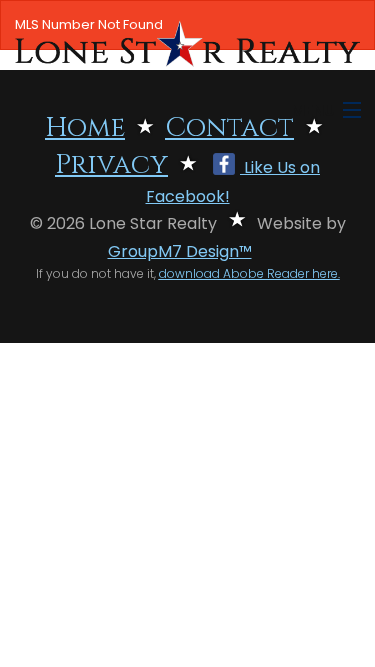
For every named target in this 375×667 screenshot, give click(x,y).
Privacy (111, 165)
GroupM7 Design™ (180, 251)
